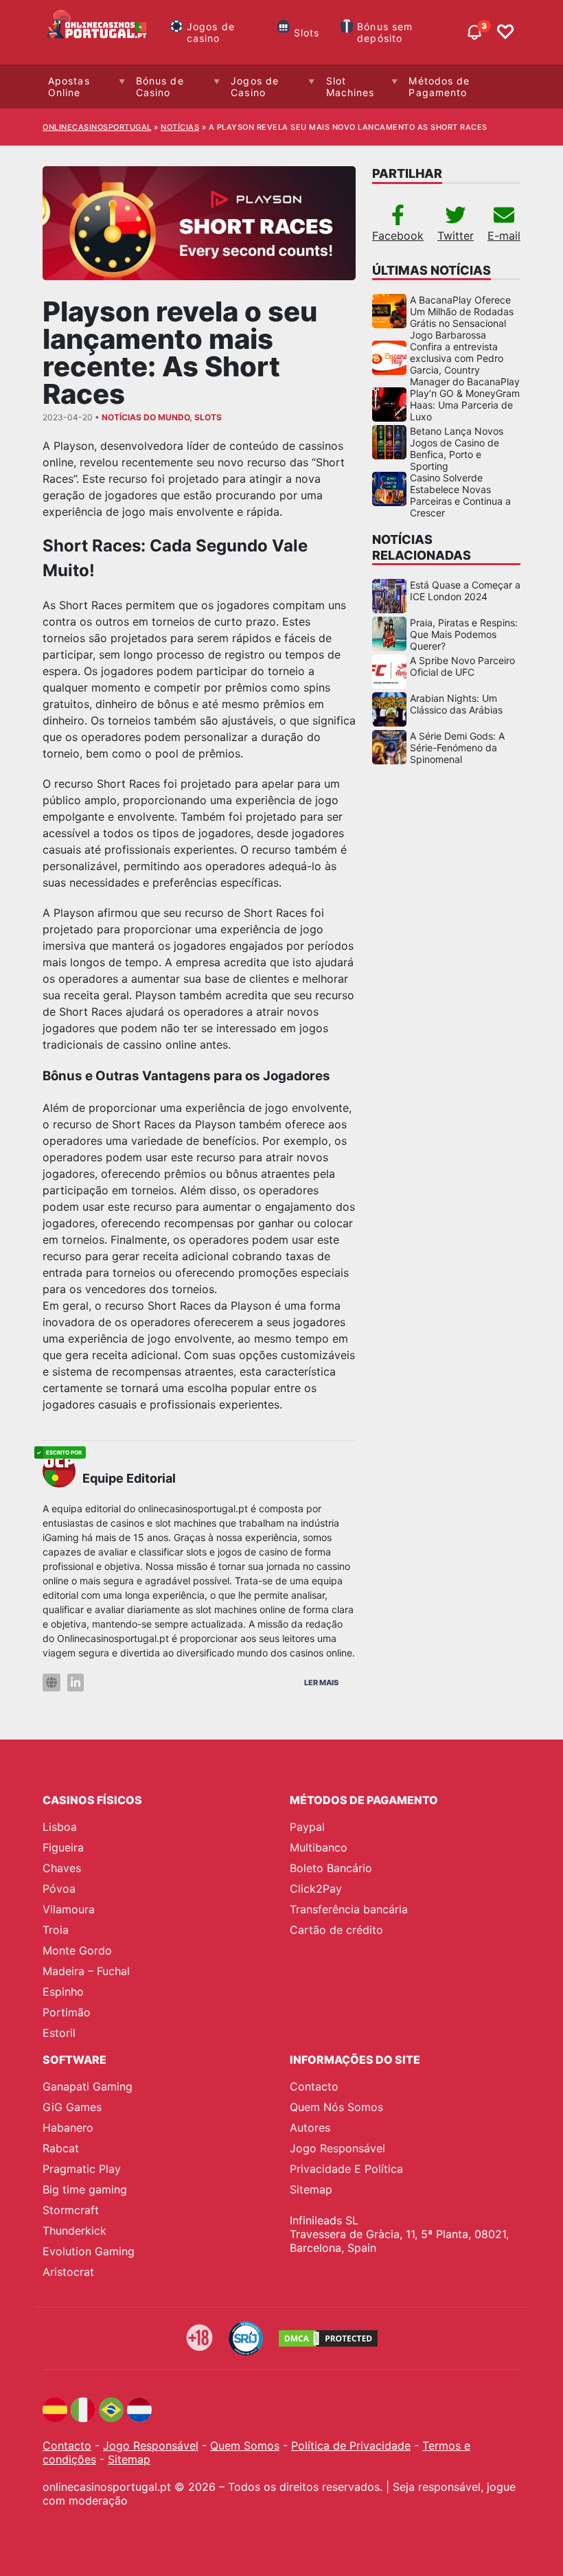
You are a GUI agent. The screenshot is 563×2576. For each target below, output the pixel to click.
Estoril (59, 2033)
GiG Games (72, 2107)
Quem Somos (245, 2446)
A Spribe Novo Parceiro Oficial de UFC (462, 666)
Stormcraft (71, 2210)
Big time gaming (85, 2189)
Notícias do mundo (146, 417)
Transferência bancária (349, 1909)
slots (208, 417)
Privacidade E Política (346, 2169)
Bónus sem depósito (385, 32)
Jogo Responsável (337, 2148)
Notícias (180, 127)
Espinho (63, 1992)
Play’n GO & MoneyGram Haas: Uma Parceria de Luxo (465, 405)
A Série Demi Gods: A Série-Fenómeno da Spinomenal (457, 748)
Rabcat (61, 2148)
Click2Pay (316, 1889)
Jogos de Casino (255, 87)
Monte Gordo (77, 1950)
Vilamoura (69, 1909)
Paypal (307, 1827)
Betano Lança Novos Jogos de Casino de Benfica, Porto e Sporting (457, 448)
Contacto (314, 2086)
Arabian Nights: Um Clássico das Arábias (456, 704)
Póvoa (59, 1889)
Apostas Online (69, 87)
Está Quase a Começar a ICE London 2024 (465, 591)
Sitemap (311, 2189)
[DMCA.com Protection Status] (328, 2338)
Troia (56, 1930)
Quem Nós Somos (336, 2107)
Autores (310, 2128)
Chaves (62, 1868)
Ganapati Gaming (88, 2086)
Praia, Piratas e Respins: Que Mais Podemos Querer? (464, 634)
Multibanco (319, 1847)
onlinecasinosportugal (97, 127)
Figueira (63, 1847)
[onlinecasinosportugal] (97, 32)
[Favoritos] (505, 32)
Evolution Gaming (89, 2251)
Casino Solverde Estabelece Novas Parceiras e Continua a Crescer (460, 495)
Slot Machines (351, 87)
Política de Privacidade (351, 2446)
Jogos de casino (211, 32)
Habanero (68, 2128)
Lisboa (60, 1827)
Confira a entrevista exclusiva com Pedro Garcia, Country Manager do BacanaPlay (465, 364)
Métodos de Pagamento (439, 87)
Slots (307, 33)
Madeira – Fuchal (86, 1971)
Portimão (67, 2012)
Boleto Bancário (331, 1868)
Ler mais (321, 1683)
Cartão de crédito (336, 1930)
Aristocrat (68, 2272)
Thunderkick (74, 2231)
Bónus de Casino (160, 87)
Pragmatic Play (82, 2169)
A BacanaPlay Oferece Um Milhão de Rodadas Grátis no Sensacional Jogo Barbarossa (462, 317)
